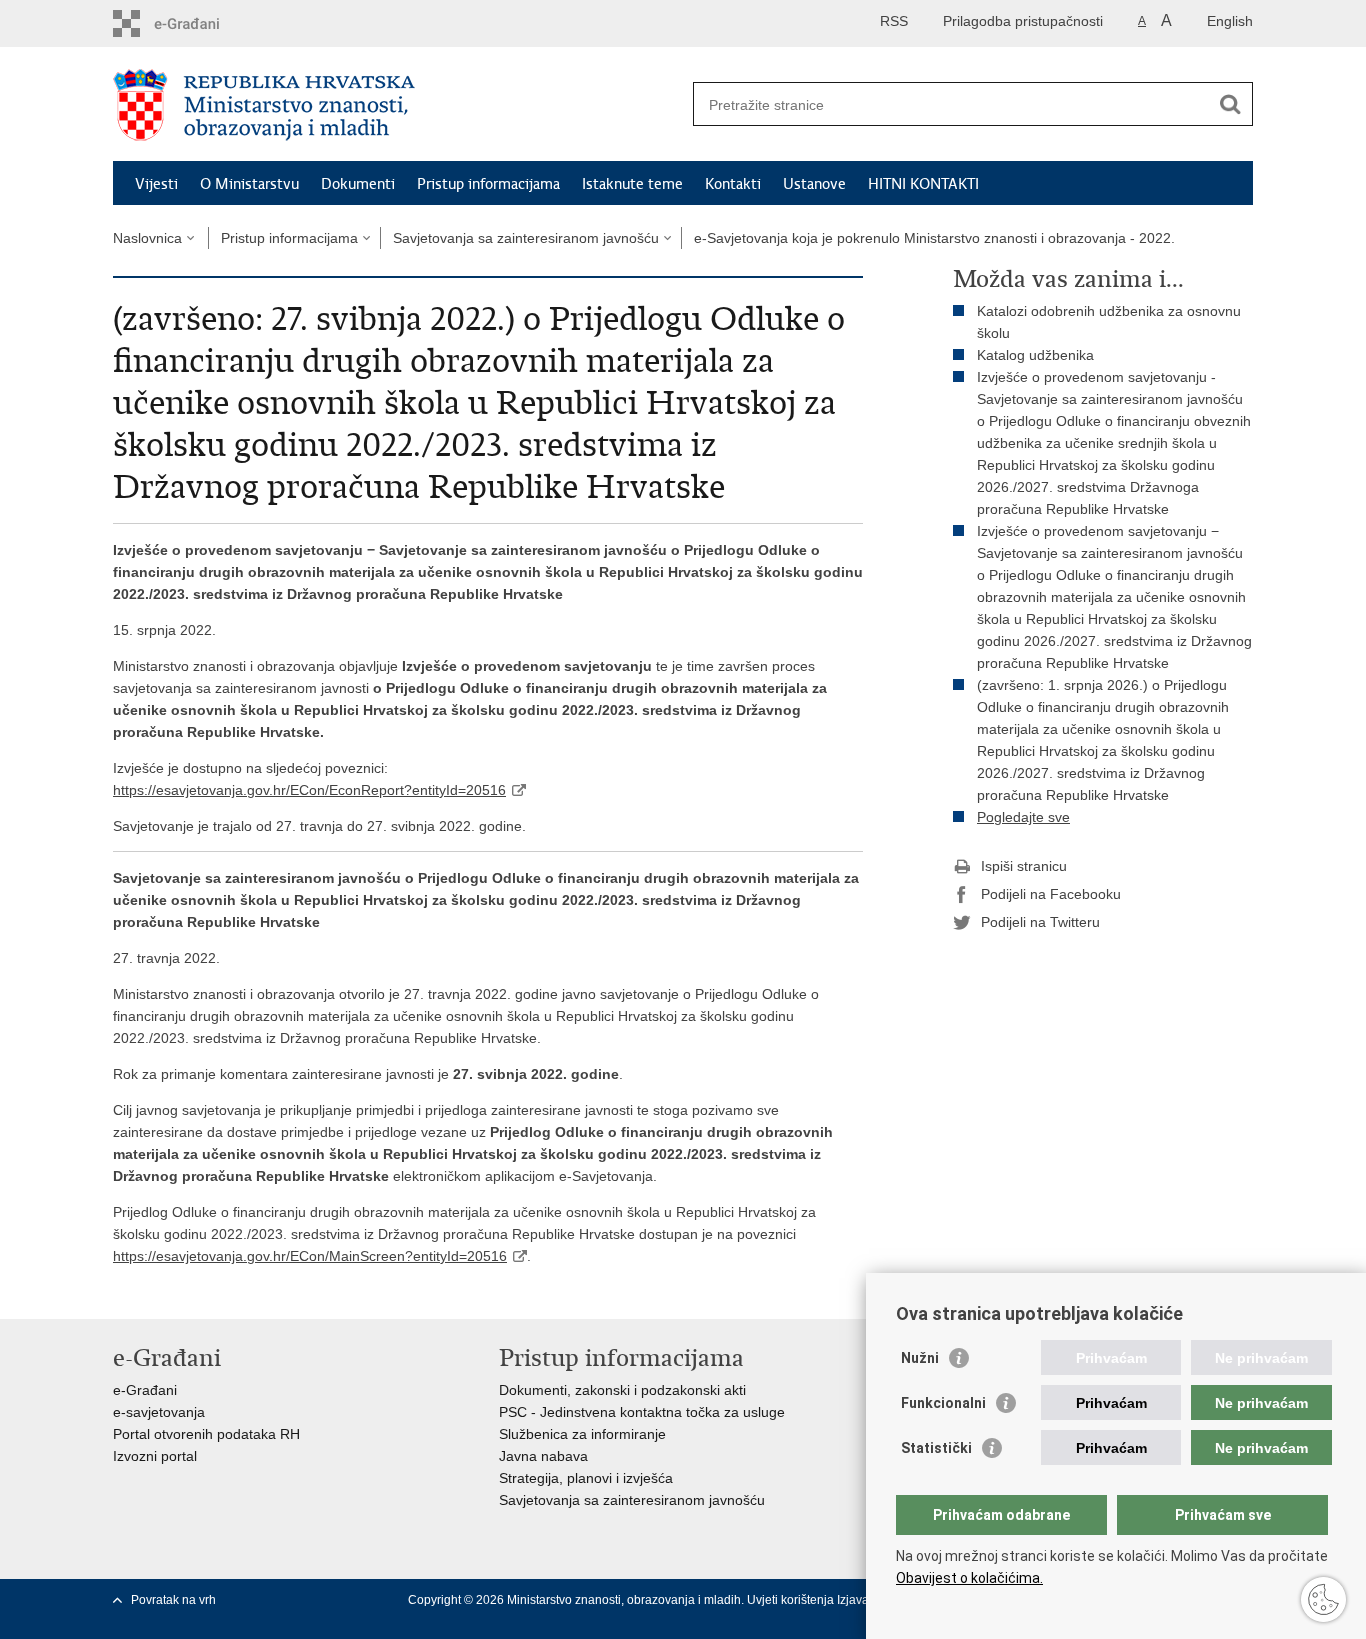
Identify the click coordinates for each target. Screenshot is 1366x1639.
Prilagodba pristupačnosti (1023, 21)
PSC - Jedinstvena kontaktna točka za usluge (642, 1412)
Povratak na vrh (173, 1600)
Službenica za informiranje (582, 1434)
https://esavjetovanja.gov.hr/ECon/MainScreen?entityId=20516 (310, 1256)
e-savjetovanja (159, 1412)
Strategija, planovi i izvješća (586, 1478)
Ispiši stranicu (1024, 866)
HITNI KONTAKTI (923, 184)
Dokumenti (358, 184)
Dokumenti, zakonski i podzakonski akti (622, 1390)
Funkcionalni (943, 1403)
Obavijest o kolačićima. (969, 1578)
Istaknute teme (632, 184)
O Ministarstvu (249, 184)
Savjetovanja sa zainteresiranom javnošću (526, 238)
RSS (894, 21)
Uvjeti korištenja (792, 1600)
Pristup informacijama (488, 184)
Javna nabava (543, 1456)
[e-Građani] (198, 23)
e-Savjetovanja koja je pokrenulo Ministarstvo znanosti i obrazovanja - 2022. (934, 238)
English (1230, 21)
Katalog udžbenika (1035, 355)
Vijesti (156, 184)
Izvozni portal (155, 1456)
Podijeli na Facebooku (1051, 894)
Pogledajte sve (1023, 817)
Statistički (936, 1448)
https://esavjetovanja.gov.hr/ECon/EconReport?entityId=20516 (309, 790)
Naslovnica (147, 238)
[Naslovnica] (398, 105)
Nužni (920, 1358)
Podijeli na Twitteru (1040, 922)
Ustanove (814, 184)
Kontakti (733, 184)
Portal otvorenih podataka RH (206, 1434)
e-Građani (145, 1390)
